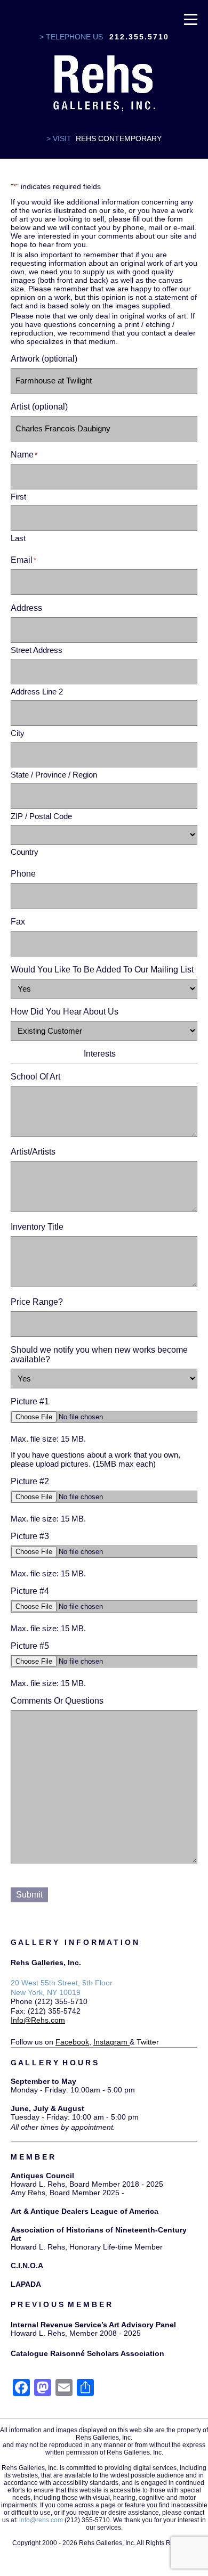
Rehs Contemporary (119, 138)
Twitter (148, 2042)
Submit (29, 1895)
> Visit (59, 138)
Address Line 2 (37, 692)
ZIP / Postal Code (41, 816)
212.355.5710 (139, 37)
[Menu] (191, 19)
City (18, 733)
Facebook (72, 2042)
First (18, 497)
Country (25, 852)
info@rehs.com (41, 2520)
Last (18, 538)
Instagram (110, 2042)
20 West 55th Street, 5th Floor (62, 1983)
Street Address (37, 650)
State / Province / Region (54, 775)
